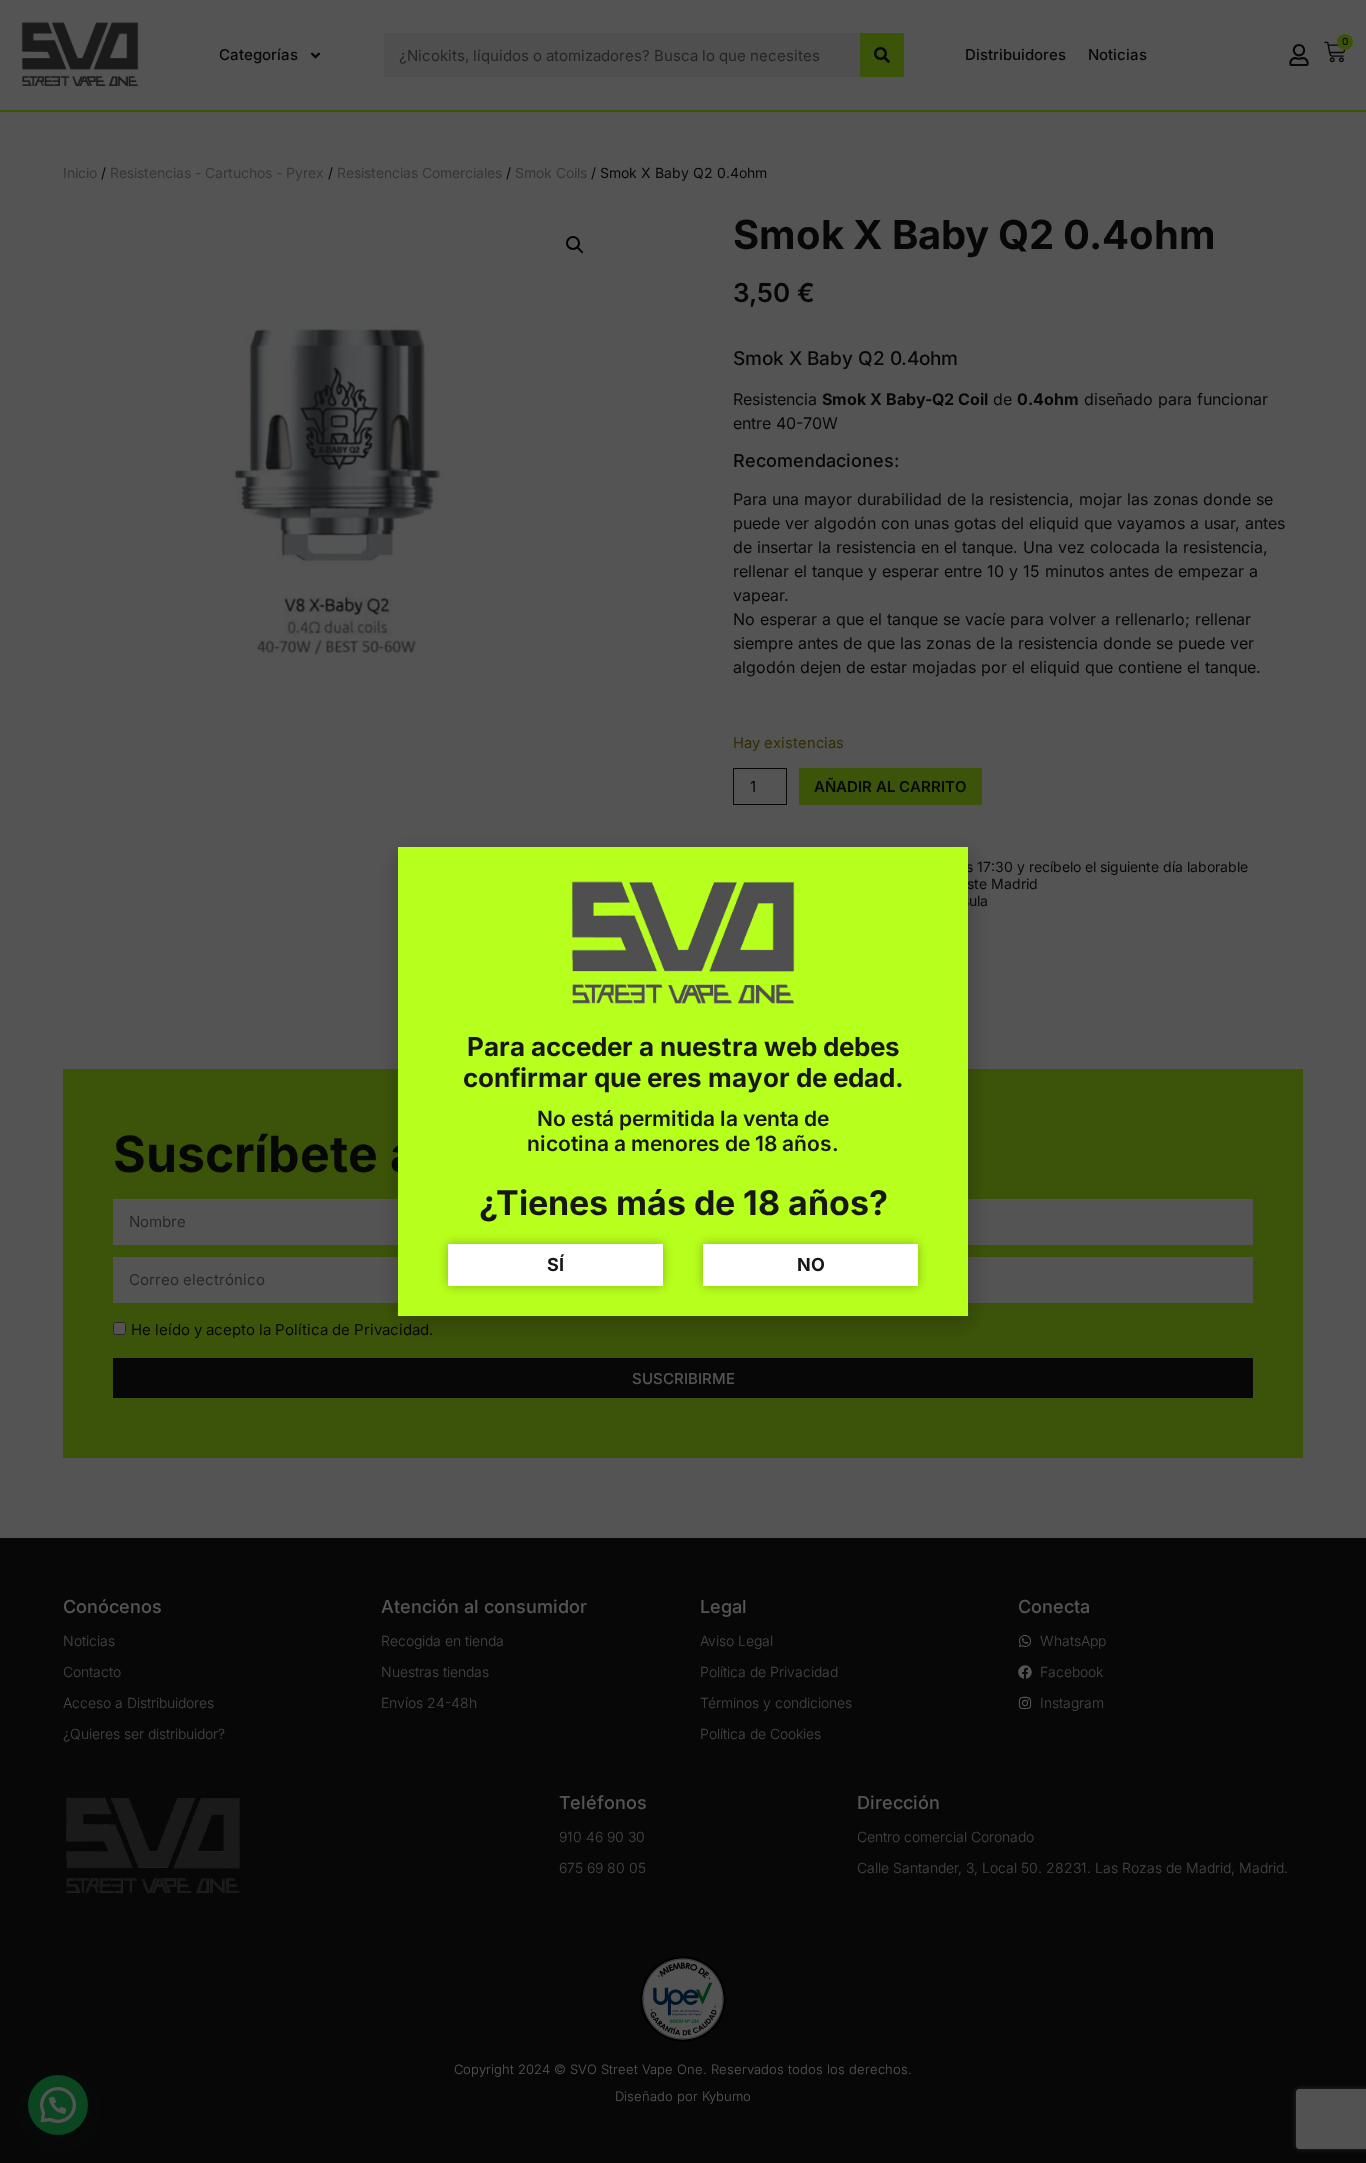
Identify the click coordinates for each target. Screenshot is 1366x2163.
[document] (683, 1081)
